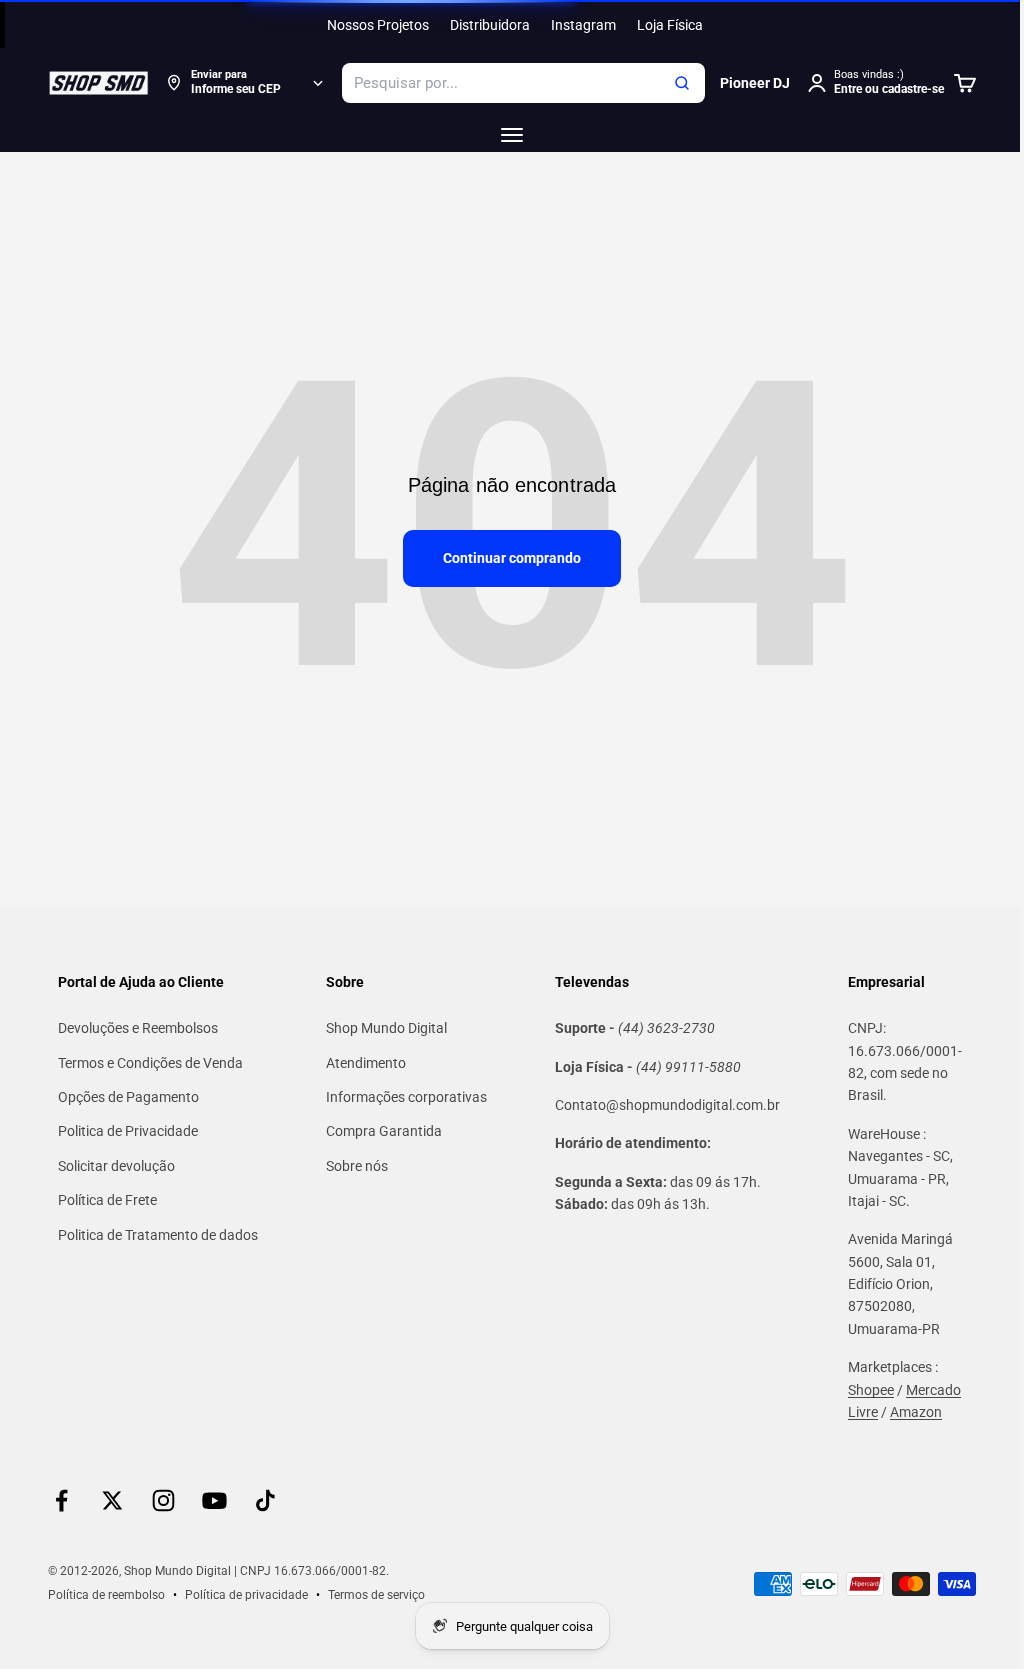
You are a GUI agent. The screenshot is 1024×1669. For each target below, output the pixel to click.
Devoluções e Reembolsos (138, 1028)
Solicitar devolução (116, 1166)
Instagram (583, 25)
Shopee (871, 1390)
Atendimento (366, 1063)
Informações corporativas (406, 1097)
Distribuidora (490, 25)
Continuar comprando (512, 558)
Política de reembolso (106, 1595)
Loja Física (670, 25)
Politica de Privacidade (128, 1131)
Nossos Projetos (378, 25)
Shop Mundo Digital (386, 1028)
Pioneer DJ (755, 83)
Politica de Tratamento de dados (158, 1235)
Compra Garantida (384, 1131)
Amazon (916, 1412)
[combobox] (523, 83)
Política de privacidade (246, 1595)
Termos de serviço (376, 1595)
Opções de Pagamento (128, 1097)
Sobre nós (357, 1166)
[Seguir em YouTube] (214, 1500)
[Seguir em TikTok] (265, 1500)
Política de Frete (107, 1200)
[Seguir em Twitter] (112, 1500)
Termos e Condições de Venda (150, 1063)
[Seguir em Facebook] (61, 1500)
